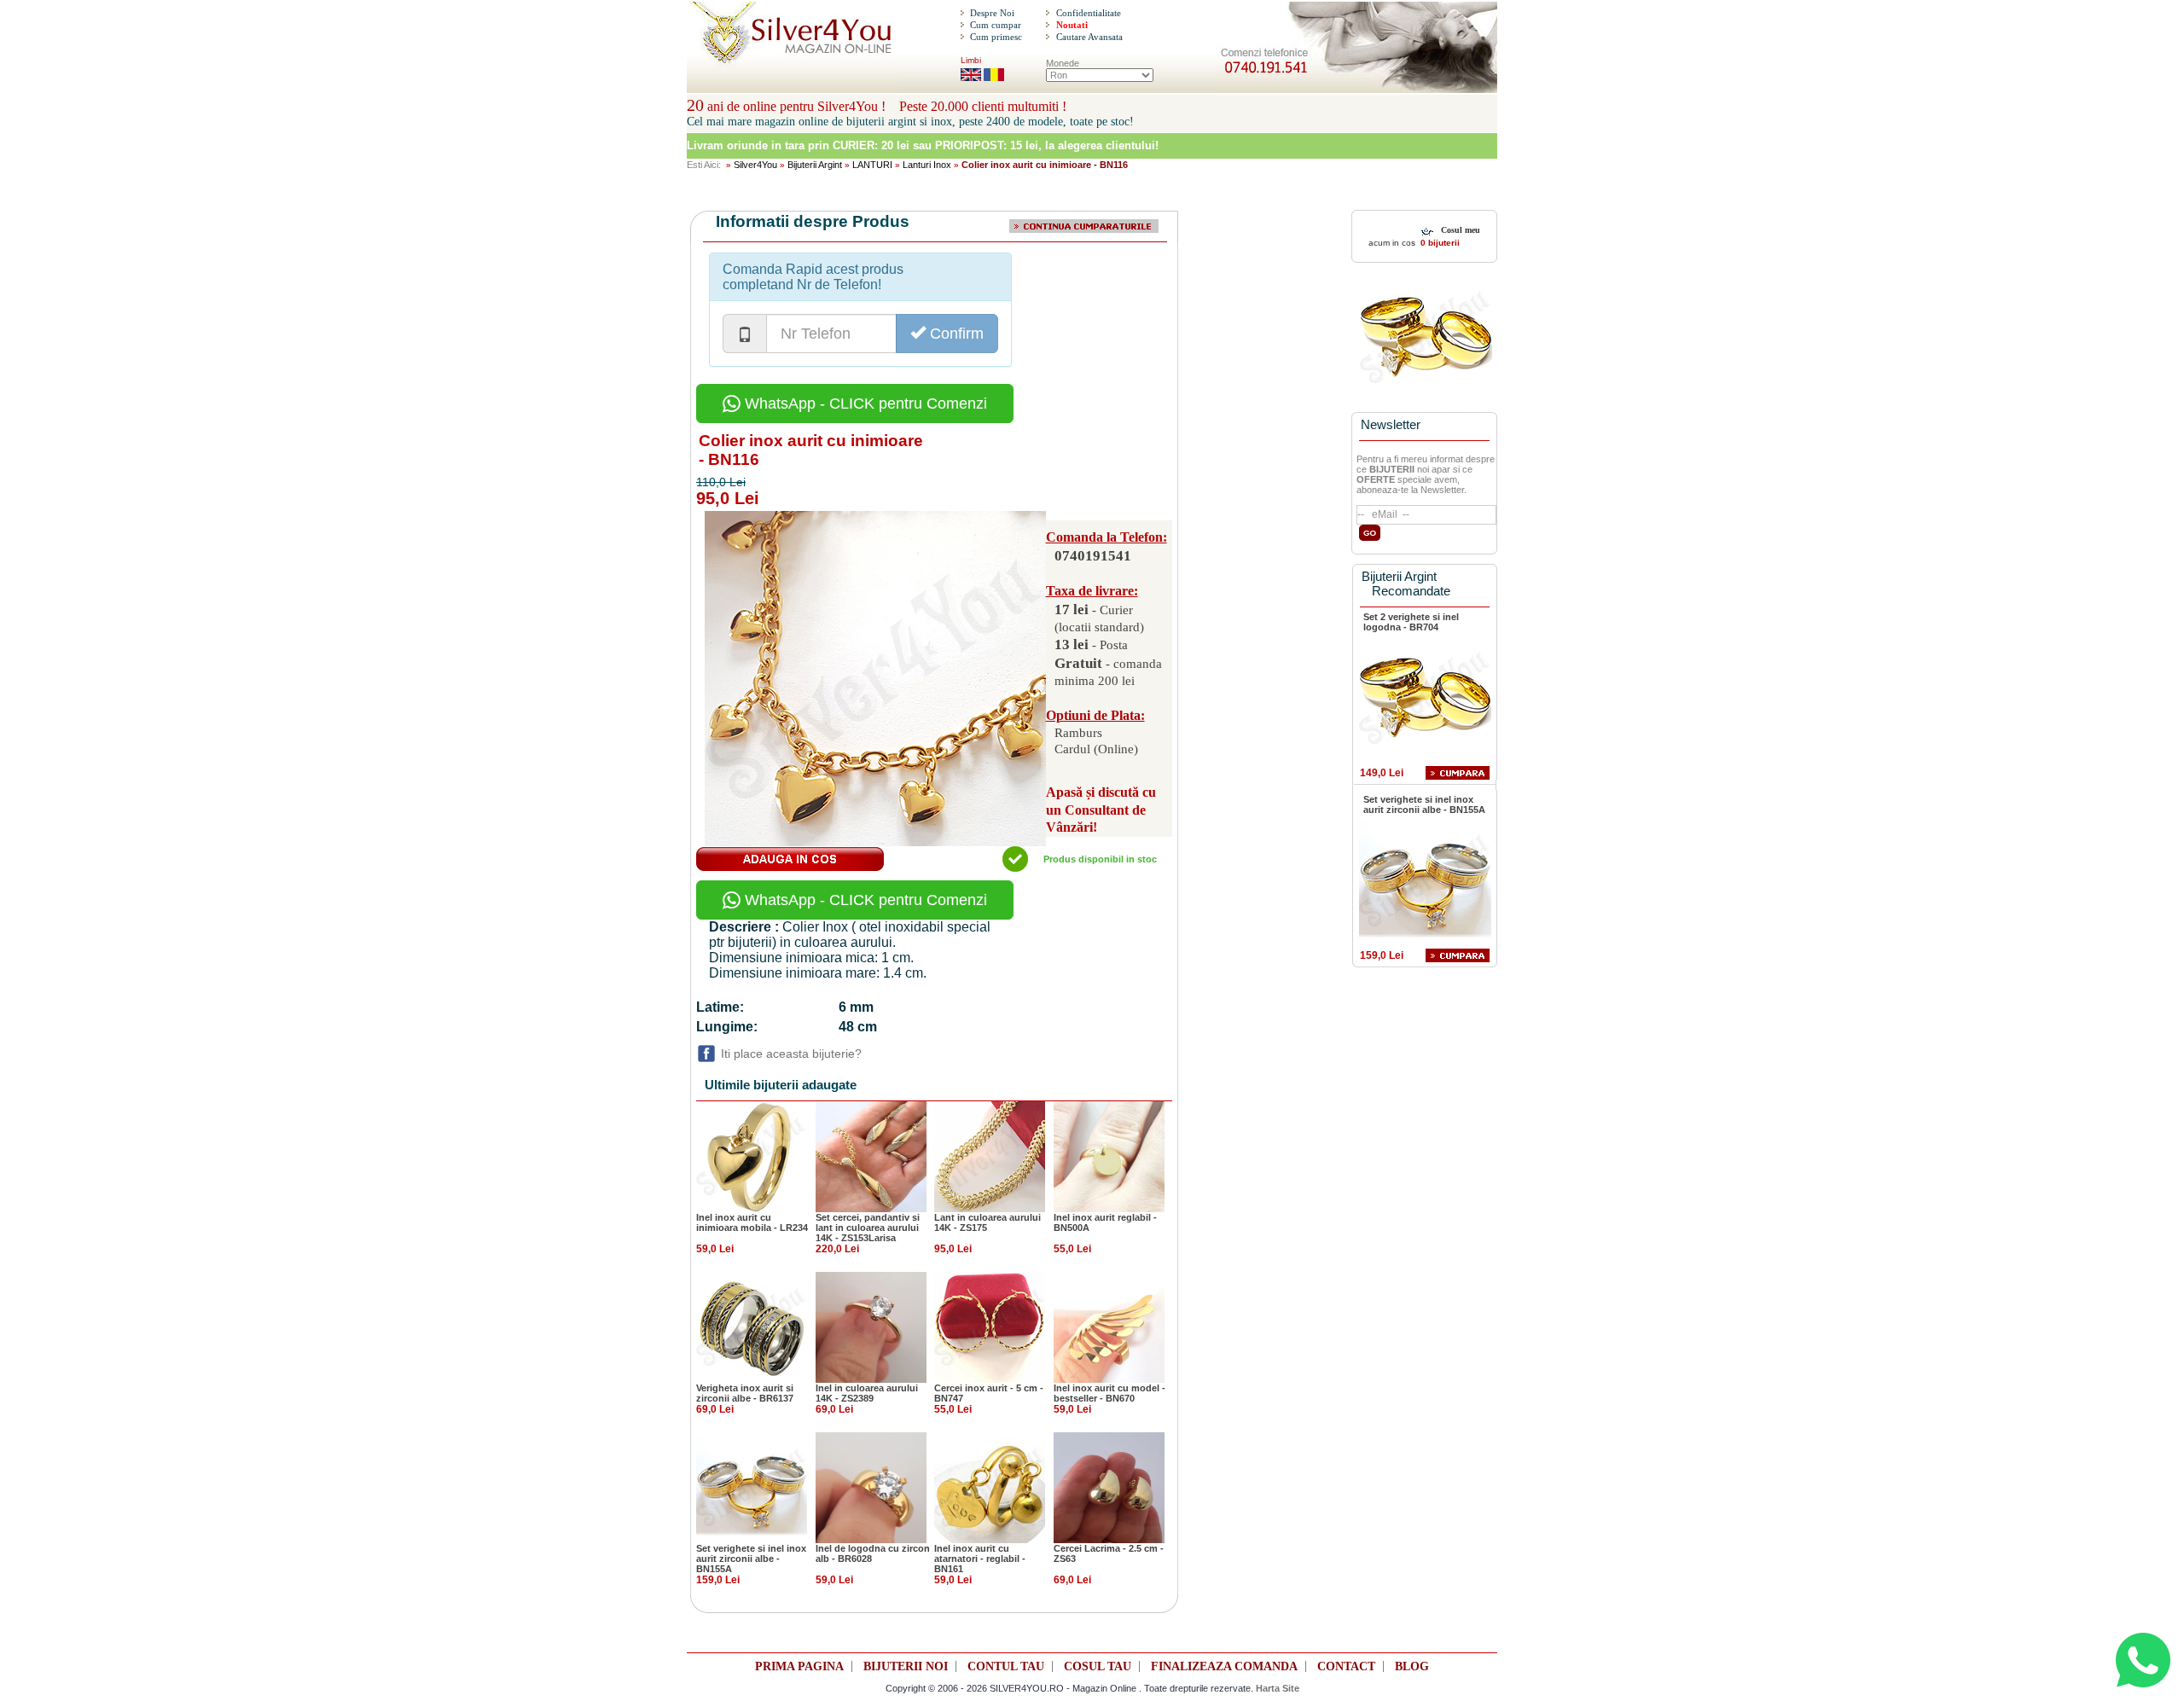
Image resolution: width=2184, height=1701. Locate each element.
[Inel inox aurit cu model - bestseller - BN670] (1109, 1327)
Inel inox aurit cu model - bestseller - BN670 (1109, 1393)
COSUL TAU (1098, 1666)
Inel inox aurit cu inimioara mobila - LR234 (752, 1222)
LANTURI (872, 165)
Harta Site (1278, 1688)
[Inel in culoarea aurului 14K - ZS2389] (871, 1327)
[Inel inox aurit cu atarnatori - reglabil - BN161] (990, 1487)
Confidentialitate (1089, 13)
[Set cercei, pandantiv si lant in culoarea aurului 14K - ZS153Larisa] (871, 1156)
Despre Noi (992, 13)
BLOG (1412, 1666)
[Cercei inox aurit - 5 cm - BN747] (990, 1327)
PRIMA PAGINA (799, 1666)
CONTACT (1346, 1666)
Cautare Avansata (1089, 37)
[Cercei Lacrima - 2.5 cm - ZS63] (1109, 1487)
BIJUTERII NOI (906, 1666)
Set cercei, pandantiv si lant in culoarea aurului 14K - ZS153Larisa (868, 1228)
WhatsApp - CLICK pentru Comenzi (864, 403)
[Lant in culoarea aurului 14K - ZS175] (990, 1156)
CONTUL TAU (1006, 1666)
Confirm (955, 334)
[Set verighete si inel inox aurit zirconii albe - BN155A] (752, 1487)
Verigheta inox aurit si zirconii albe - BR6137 (745, 1393)
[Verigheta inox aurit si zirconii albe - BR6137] (752, 1327)
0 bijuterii (1439, 243)
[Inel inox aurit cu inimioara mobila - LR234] (752, 1156)
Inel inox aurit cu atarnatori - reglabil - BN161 (980, 1559)
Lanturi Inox (927, 165)
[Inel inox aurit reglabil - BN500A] (1109, 1156)
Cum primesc (996, 37)
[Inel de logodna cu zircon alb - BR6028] (871, 1487)
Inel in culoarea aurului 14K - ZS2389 (867, 1393)
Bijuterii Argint (815, 165)
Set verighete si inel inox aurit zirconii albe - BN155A (751, 1559)
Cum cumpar (996, 25)
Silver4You (755, 165)
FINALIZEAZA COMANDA (1224, 1666)
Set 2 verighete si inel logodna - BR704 (1411, 622)
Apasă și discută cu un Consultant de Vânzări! (1101, 810)
